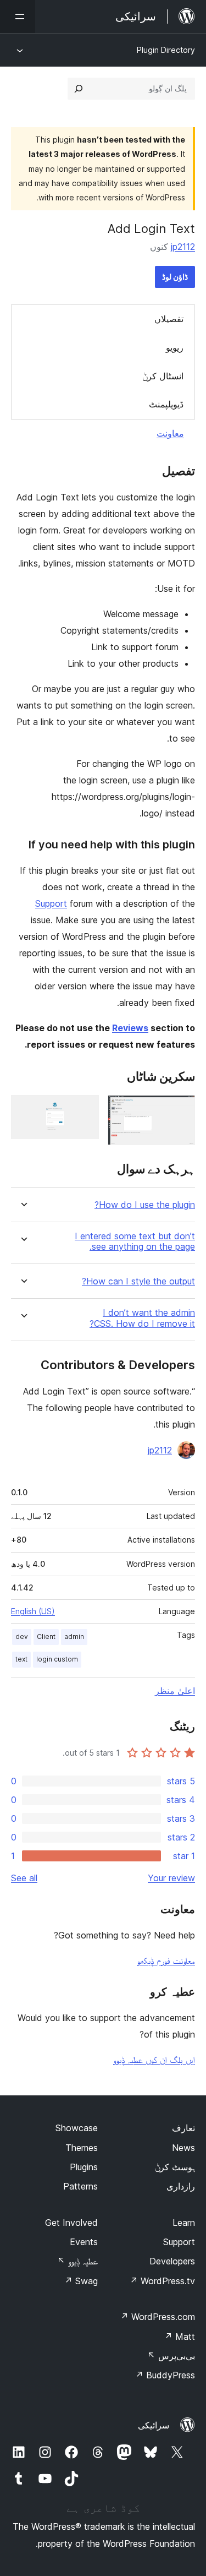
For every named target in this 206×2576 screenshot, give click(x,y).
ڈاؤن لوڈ (175, 277)
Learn (184, 2223)
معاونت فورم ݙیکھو (166, 1960)
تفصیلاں (169, 319)
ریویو (175, 347)
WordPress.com (158, 2317)
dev (22, 1636)
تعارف (183, 2128)
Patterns (80, 2186)
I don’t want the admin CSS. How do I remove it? (142, 1318)
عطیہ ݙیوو (77, 2261)
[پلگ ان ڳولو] (79, 89)
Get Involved (71, 2223)
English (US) (33, 1611)
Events (84, 2242)
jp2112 (183, 247)
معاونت (170, 433)
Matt (180, 2337)
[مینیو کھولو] (18, 17)
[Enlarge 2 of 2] (84, 1110)
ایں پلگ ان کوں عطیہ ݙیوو (154, 2060)
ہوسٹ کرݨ (175, 2167)
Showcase (77, 2128)
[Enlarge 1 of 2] (180, 1110)
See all (24, 1878)
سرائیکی (154, 2425)
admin (74, 1636)
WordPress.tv (162, 2281)
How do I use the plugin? (145, 1205)
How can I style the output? (138, 1281)
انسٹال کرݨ (163, 376)
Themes (82, 2148)
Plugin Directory (166, 50)
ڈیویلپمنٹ (166, 404)
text (21, 1659)
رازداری (181, 2186)
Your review (171, 1878)
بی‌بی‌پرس (171, 2356)
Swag (81, 2281)
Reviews (130, 1028)
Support (51, 903)
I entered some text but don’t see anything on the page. (135, 1241)
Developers (172, 2261)
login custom (57, 1659)
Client (46, 1636)
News (183, 2148)
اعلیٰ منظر (175, 1691)
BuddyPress (165, 2375)
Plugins (84, 2167)
